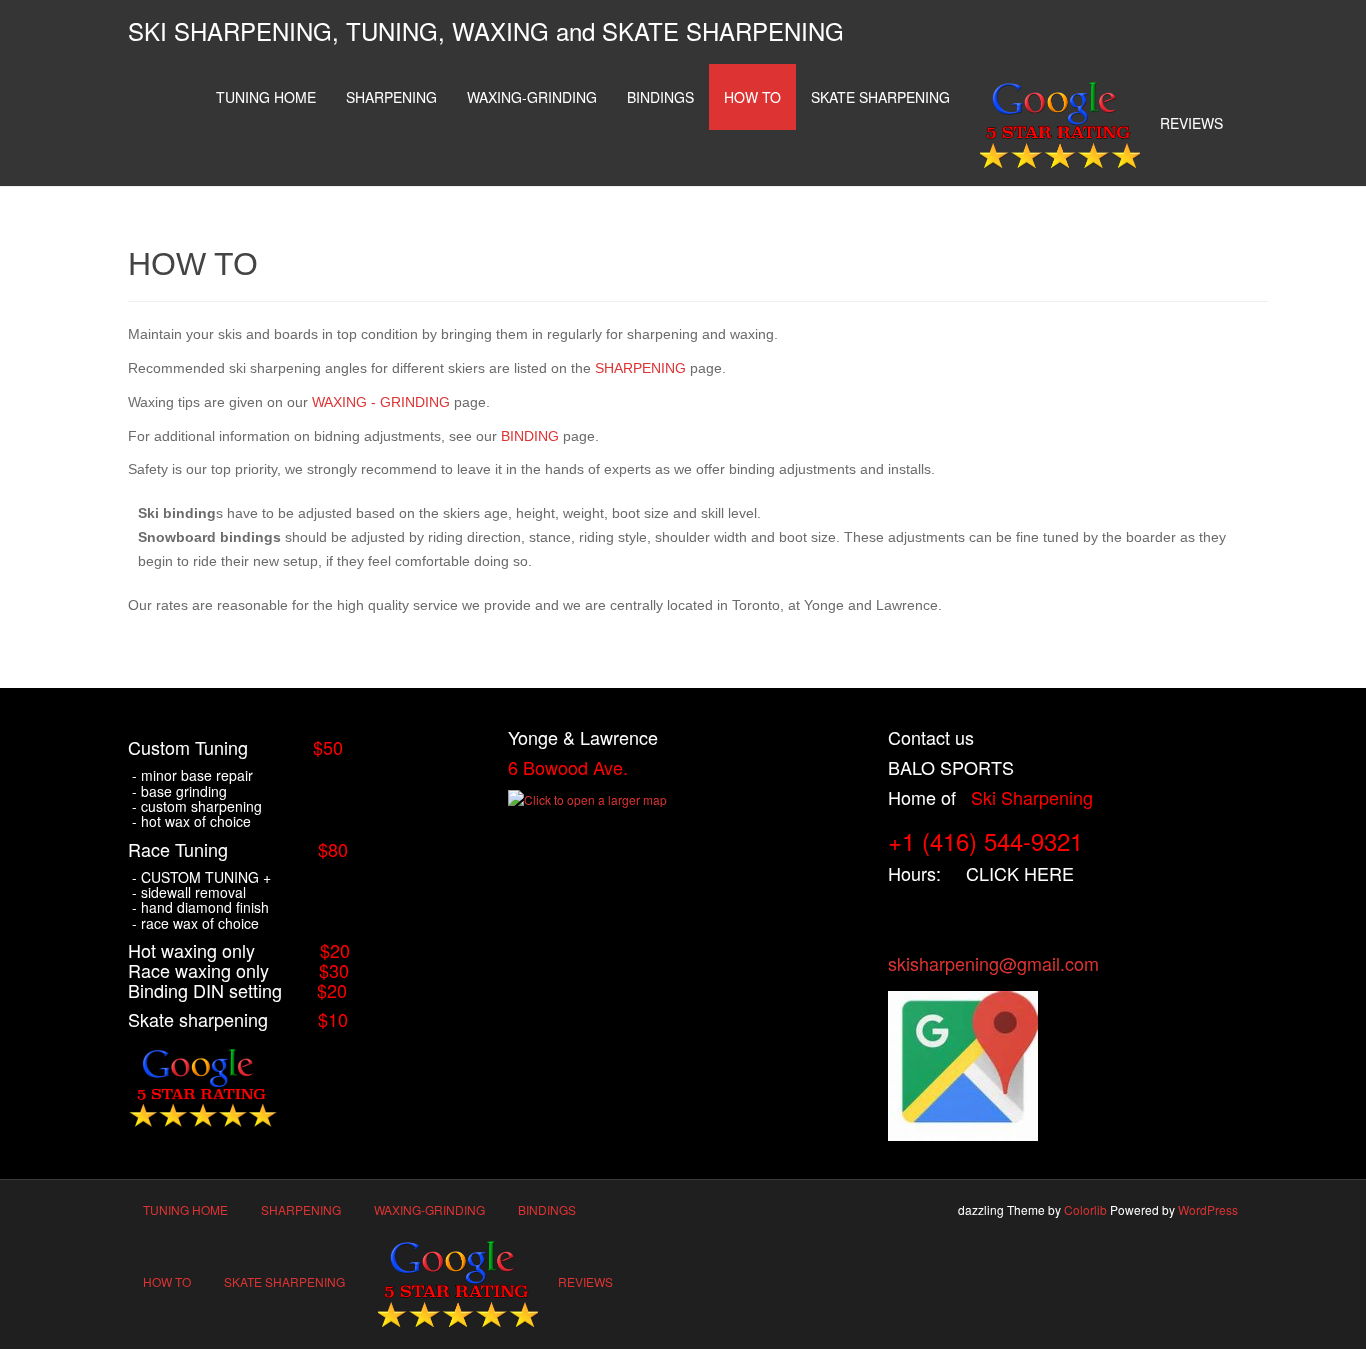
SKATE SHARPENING (880, 97)
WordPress (1208, 1209)
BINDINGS (660, 97)
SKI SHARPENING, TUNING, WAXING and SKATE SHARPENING (486, 30)
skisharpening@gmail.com (993, 963)
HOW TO (752, 97)
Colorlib (1085, 1209)
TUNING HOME (266, 97)
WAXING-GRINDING (532, 97)
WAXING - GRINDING (381, 402)
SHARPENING (391, 97)
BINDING (530, 436)
